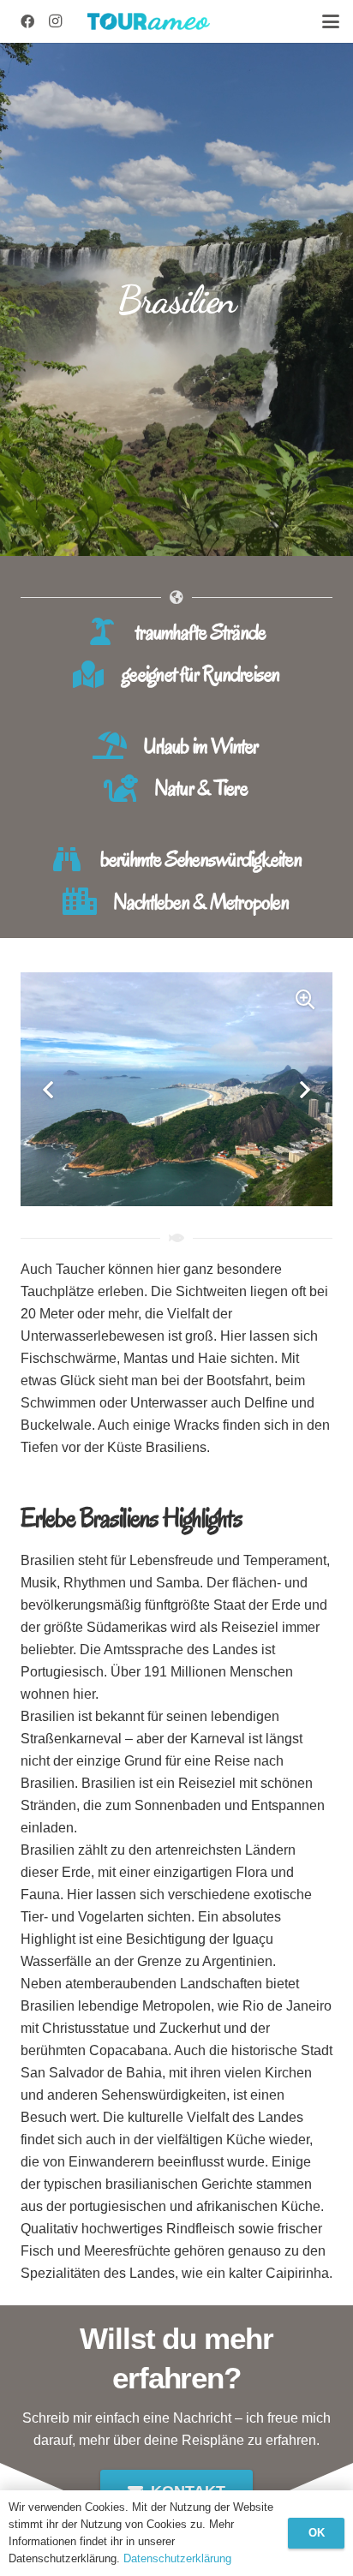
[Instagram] (55, 21)
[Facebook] (27, 21)
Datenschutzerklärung (177, 2558)
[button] (331, 21)
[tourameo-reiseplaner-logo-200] (149, 21)
